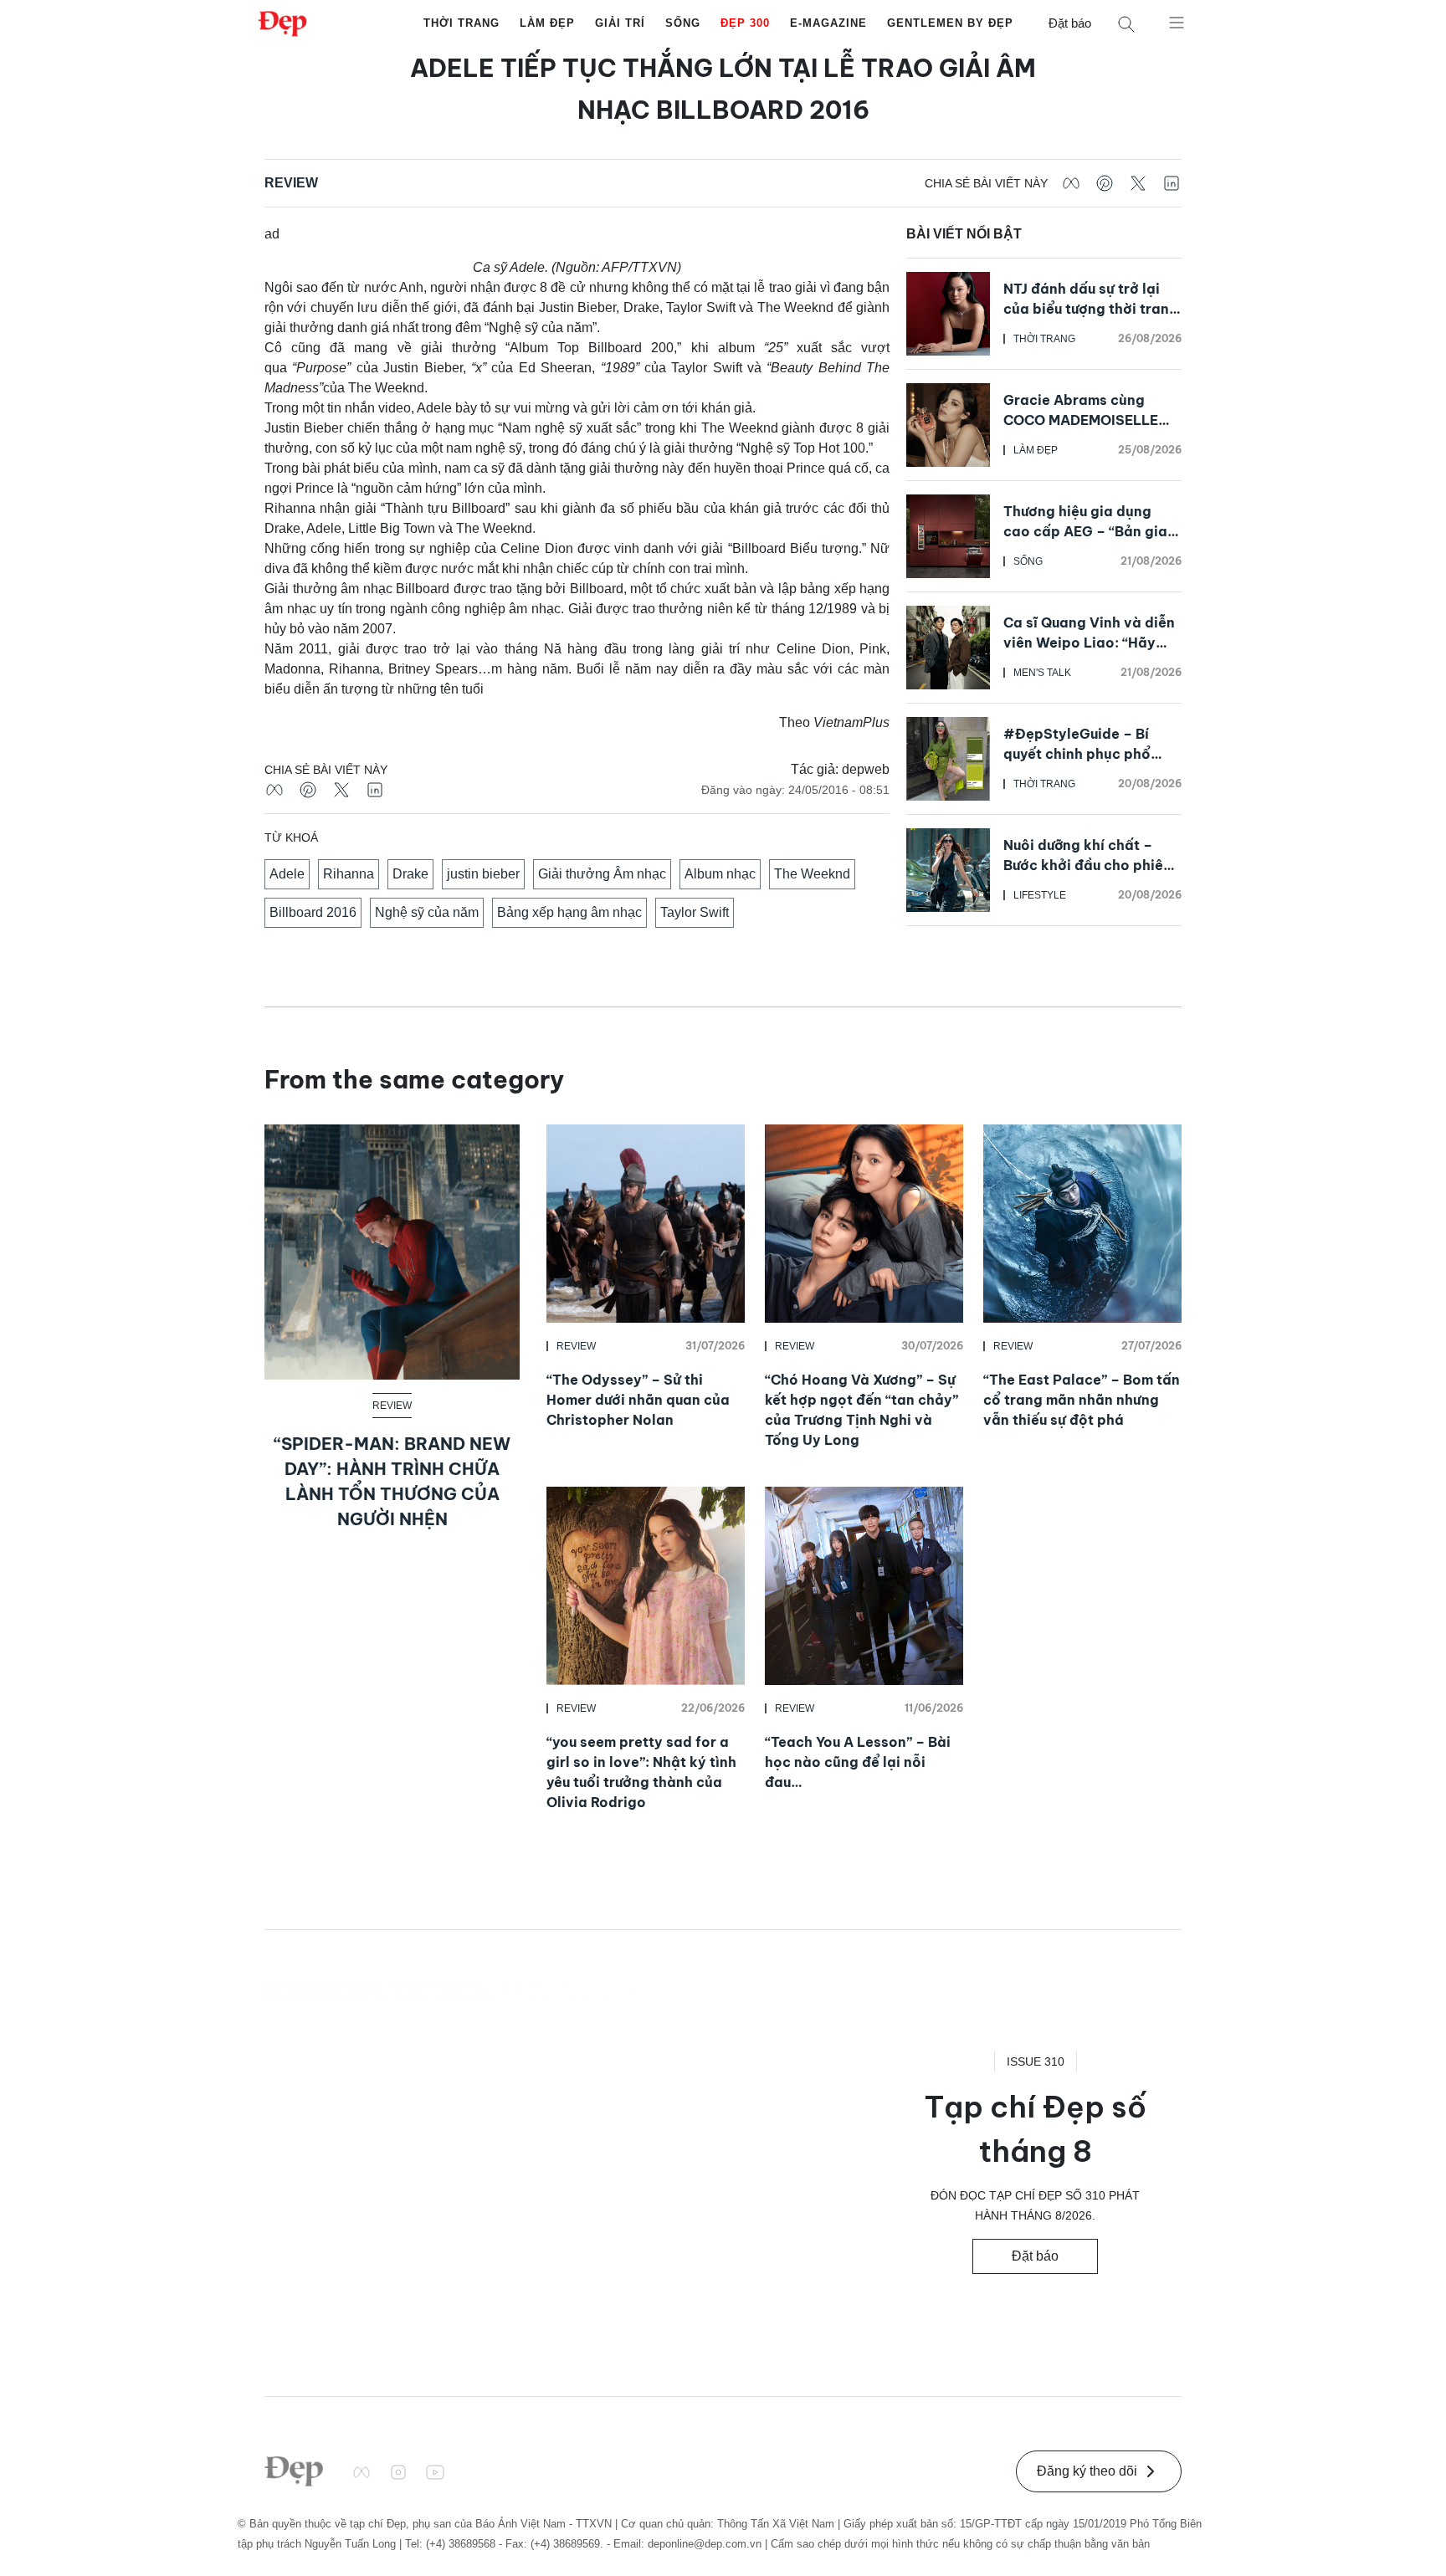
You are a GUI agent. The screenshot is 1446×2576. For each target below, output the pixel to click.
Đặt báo (1070, 23)
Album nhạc (720, 874)
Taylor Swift (695, 912)
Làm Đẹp (547, 23)
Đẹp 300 (745, 23)
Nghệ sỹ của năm (427, 912)
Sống (683, 23)
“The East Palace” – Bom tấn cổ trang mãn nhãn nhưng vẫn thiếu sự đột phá (1082, 1400)
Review (291, 183)
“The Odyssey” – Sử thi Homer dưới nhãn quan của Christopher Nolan (638, 1400)
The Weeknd (812, 874)
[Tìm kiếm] (1126, 24)
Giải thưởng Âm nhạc (602, 874)
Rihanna (349, 874)
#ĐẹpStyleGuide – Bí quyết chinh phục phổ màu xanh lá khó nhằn (1078, 754)
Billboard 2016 (313, 912)
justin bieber (483, 874)
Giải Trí (620, 23)
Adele (287, 874)
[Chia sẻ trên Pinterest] (1105, 183)
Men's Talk (1042, 673)
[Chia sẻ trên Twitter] (1138, 183)
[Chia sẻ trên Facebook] (1071, 183)
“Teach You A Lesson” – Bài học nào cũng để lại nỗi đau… (858, 1762)
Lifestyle (1040, 895)
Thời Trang (461, 23)
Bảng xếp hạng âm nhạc (569, 912)
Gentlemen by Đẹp (950, 23)
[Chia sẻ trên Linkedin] (1172, 183)
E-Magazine (828, 23)
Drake (410, 874)
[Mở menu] (1177, 22)
